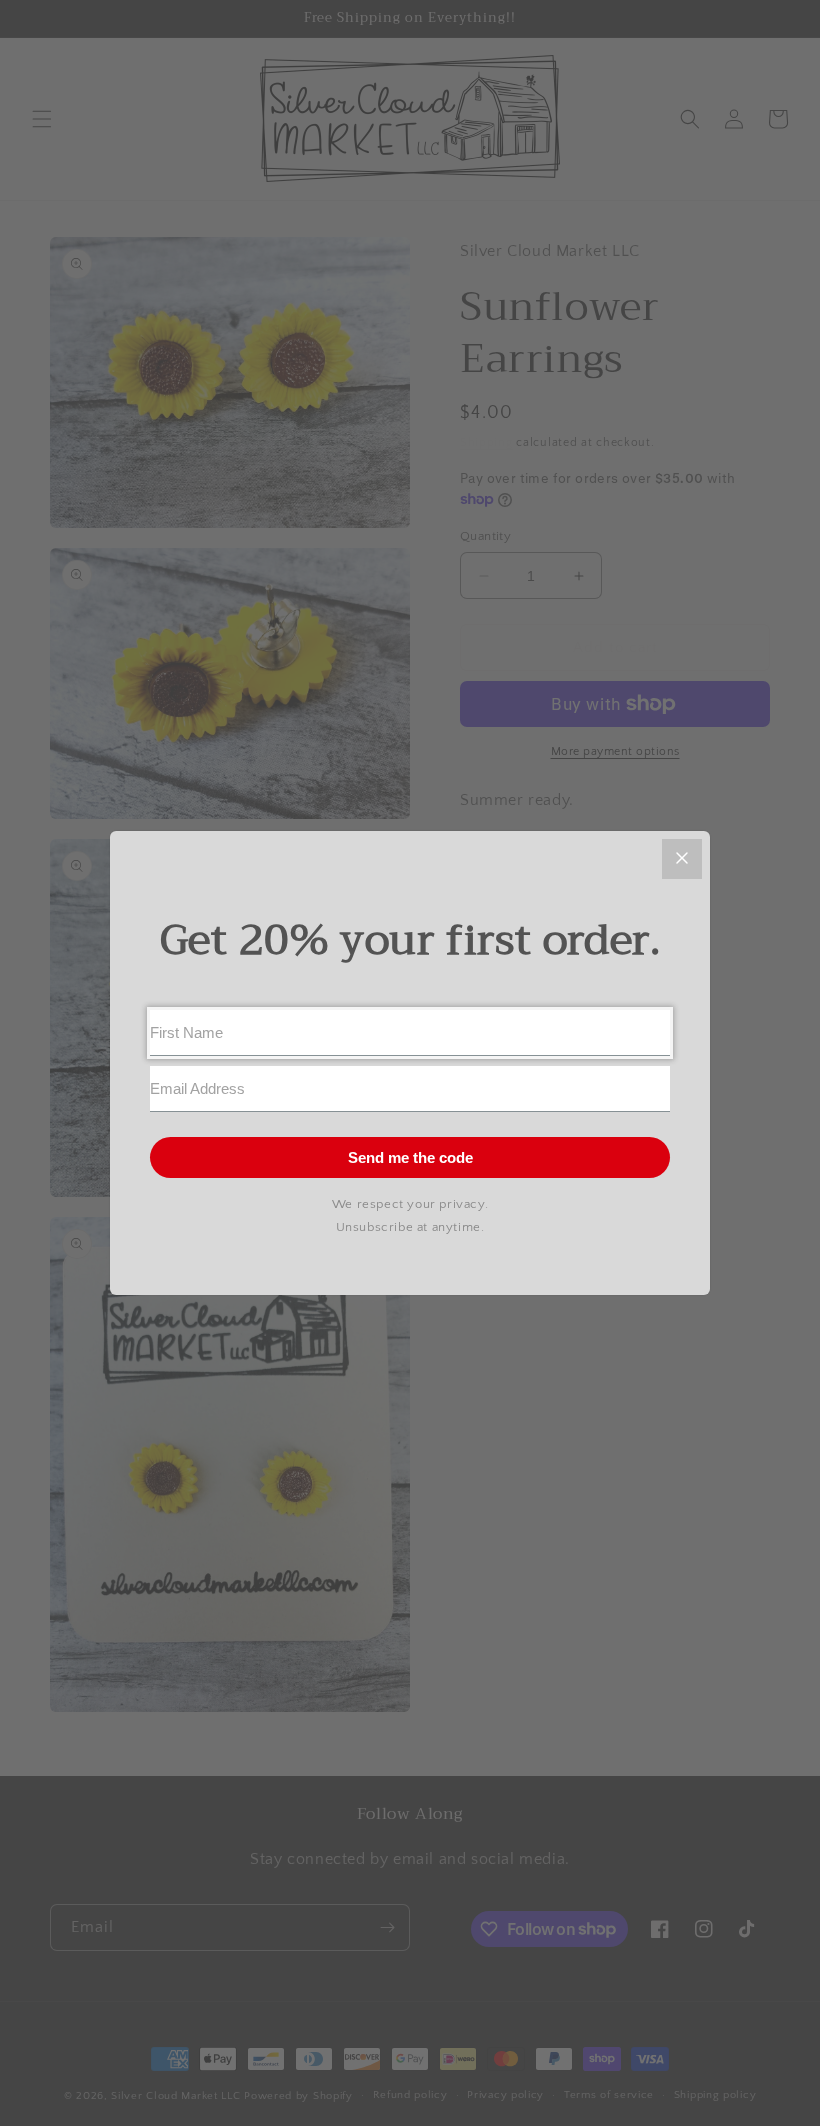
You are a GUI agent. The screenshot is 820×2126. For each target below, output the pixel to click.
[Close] (682, 859)
